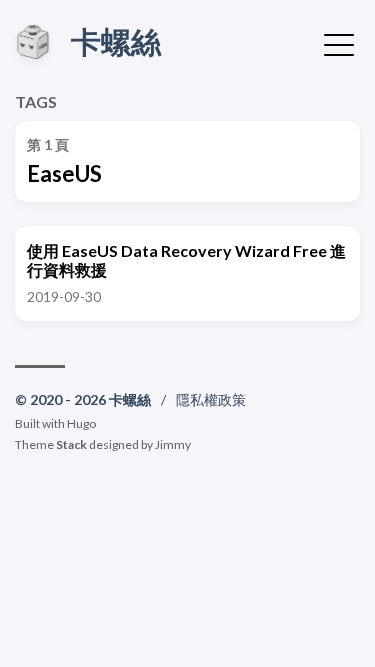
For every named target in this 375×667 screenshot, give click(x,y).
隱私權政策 (211, 399)
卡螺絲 (116, 41)
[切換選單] (339, 43)
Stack (71, 444)
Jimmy (173, 444)
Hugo (81, 423)
